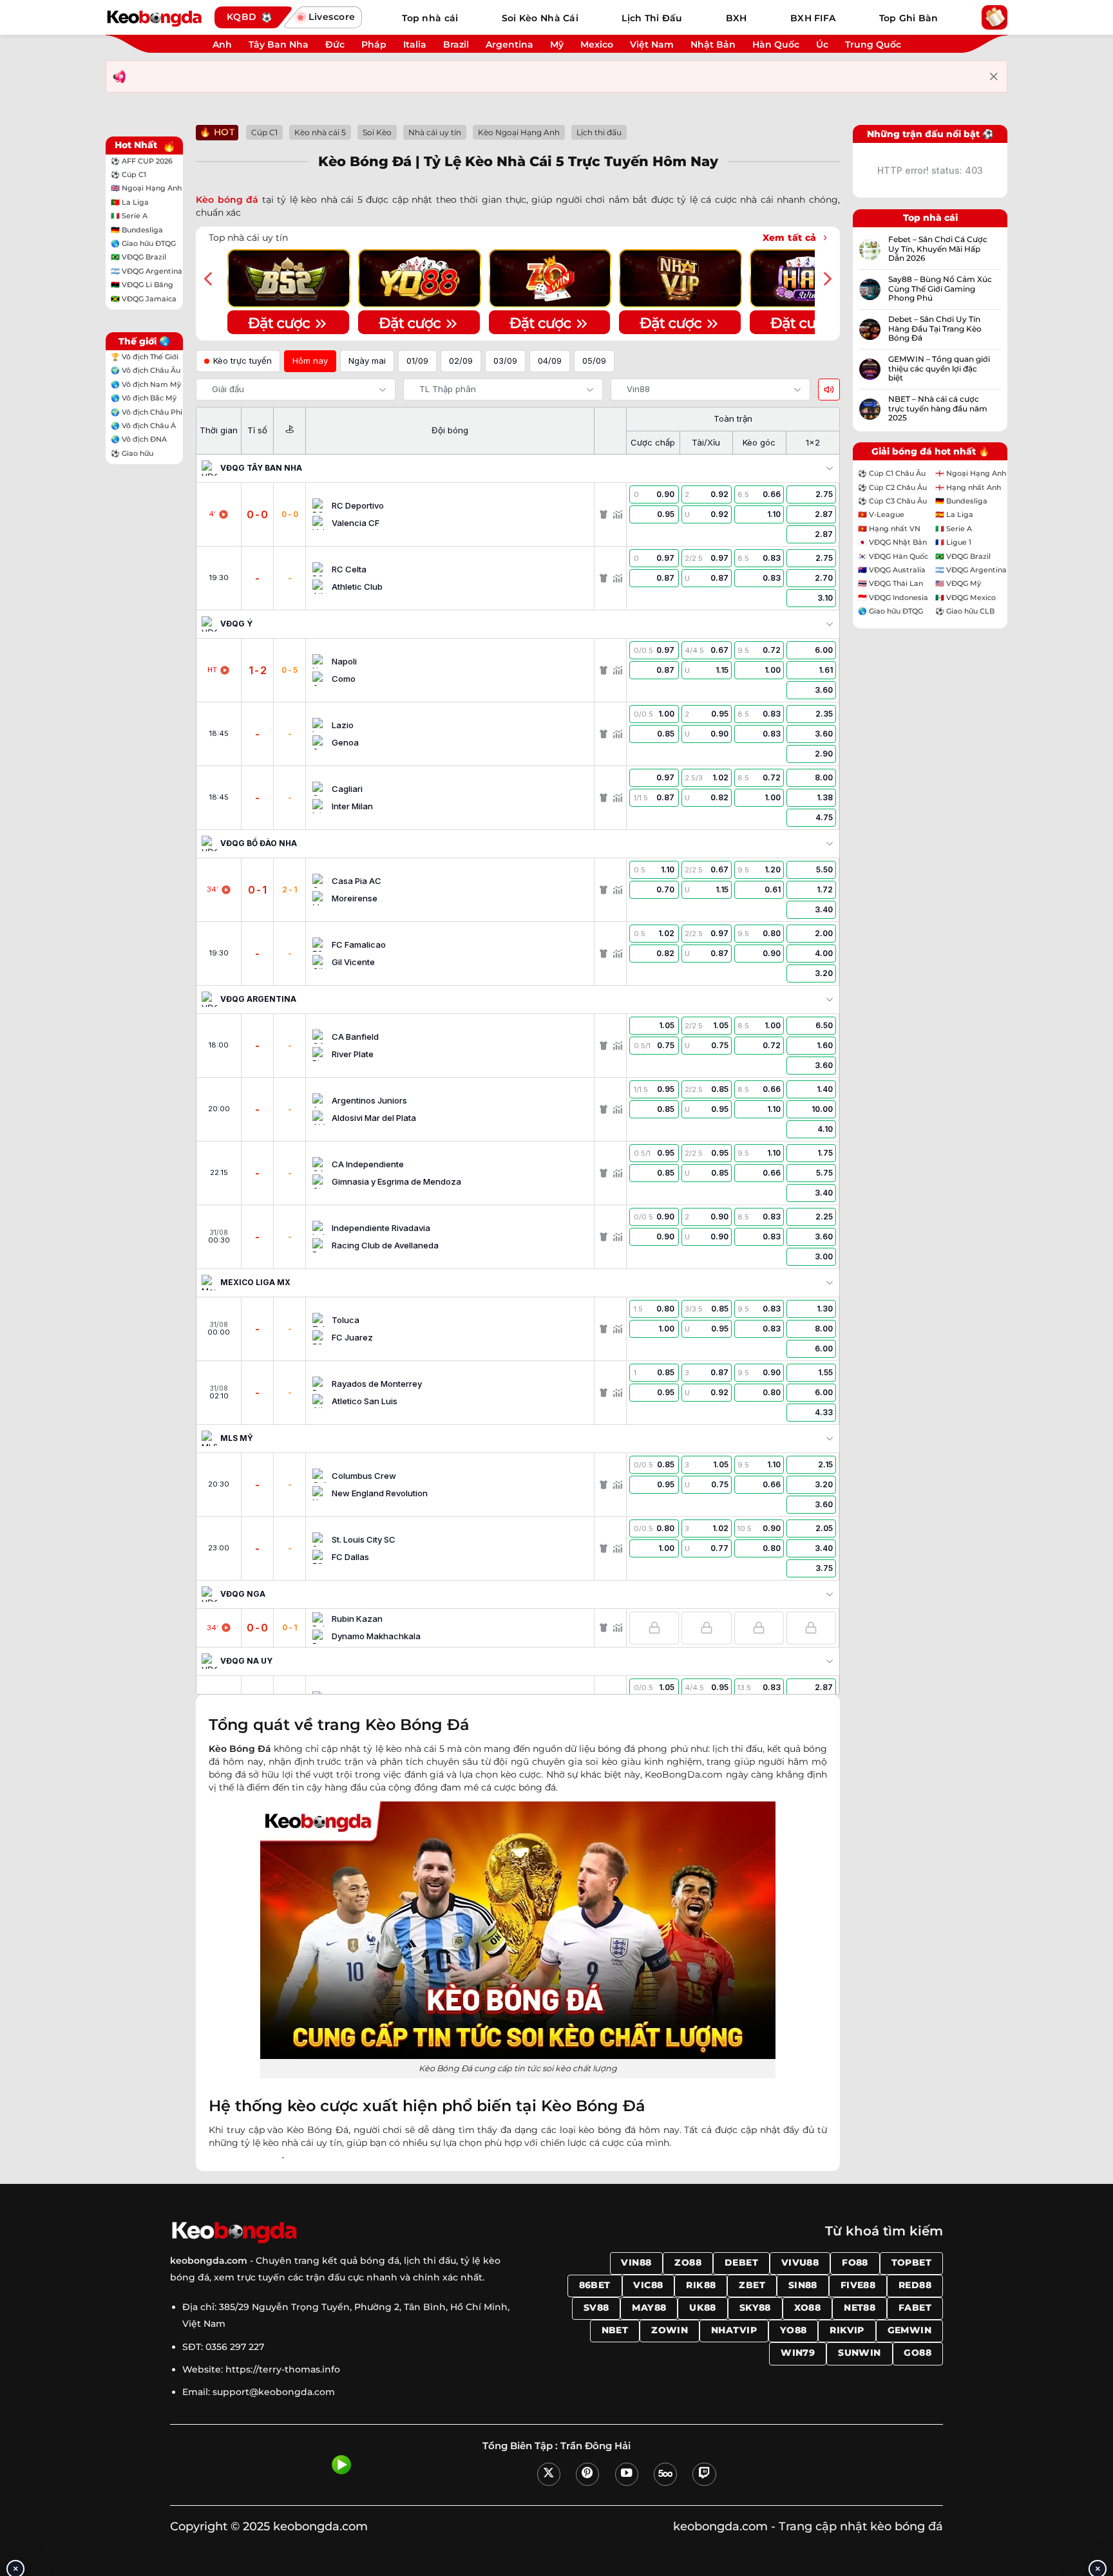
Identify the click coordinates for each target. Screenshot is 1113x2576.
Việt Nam (652, 44)
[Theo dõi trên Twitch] (704, 2474)
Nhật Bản (713, 44)
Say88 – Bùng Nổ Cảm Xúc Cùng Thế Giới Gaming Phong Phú (940, 289)
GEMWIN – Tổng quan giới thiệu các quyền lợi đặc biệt (939, 369)
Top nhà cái (430, 18)
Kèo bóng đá (227, 200)
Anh (222, 44)
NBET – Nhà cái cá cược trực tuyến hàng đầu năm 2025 (938, 409)
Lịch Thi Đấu (652, 18)
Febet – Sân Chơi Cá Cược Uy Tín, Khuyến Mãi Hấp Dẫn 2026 (938, 249)
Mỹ (557, 44)
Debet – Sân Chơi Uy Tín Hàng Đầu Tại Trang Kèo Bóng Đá (935, 329)
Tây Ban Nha (279, 44)
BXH (737, 18)
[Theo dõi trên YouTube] (627, 2474)
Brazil (456, 44)
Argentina (509, 44)
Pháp (374, 44)
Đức (335, 44)
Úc (822, 44)
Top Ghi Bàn (909, 18)
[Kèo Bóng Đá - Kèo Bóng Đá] (154, 17)
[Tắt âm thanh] (829, 390)
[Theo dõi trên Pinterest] (587, 2474)
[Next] (826, 279)
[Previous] (209, 279)
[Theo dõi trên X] (549, 2474)
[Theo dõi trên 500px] (665, 2474)
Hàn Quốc (776, 44)
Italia (415, 44)
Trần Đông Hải (595, 2446)
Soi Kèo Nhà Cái (540, 18)
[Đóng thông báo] (994, 77)
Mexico (597, 44)
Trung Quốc (873, 44)
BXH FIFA (813, 18)
